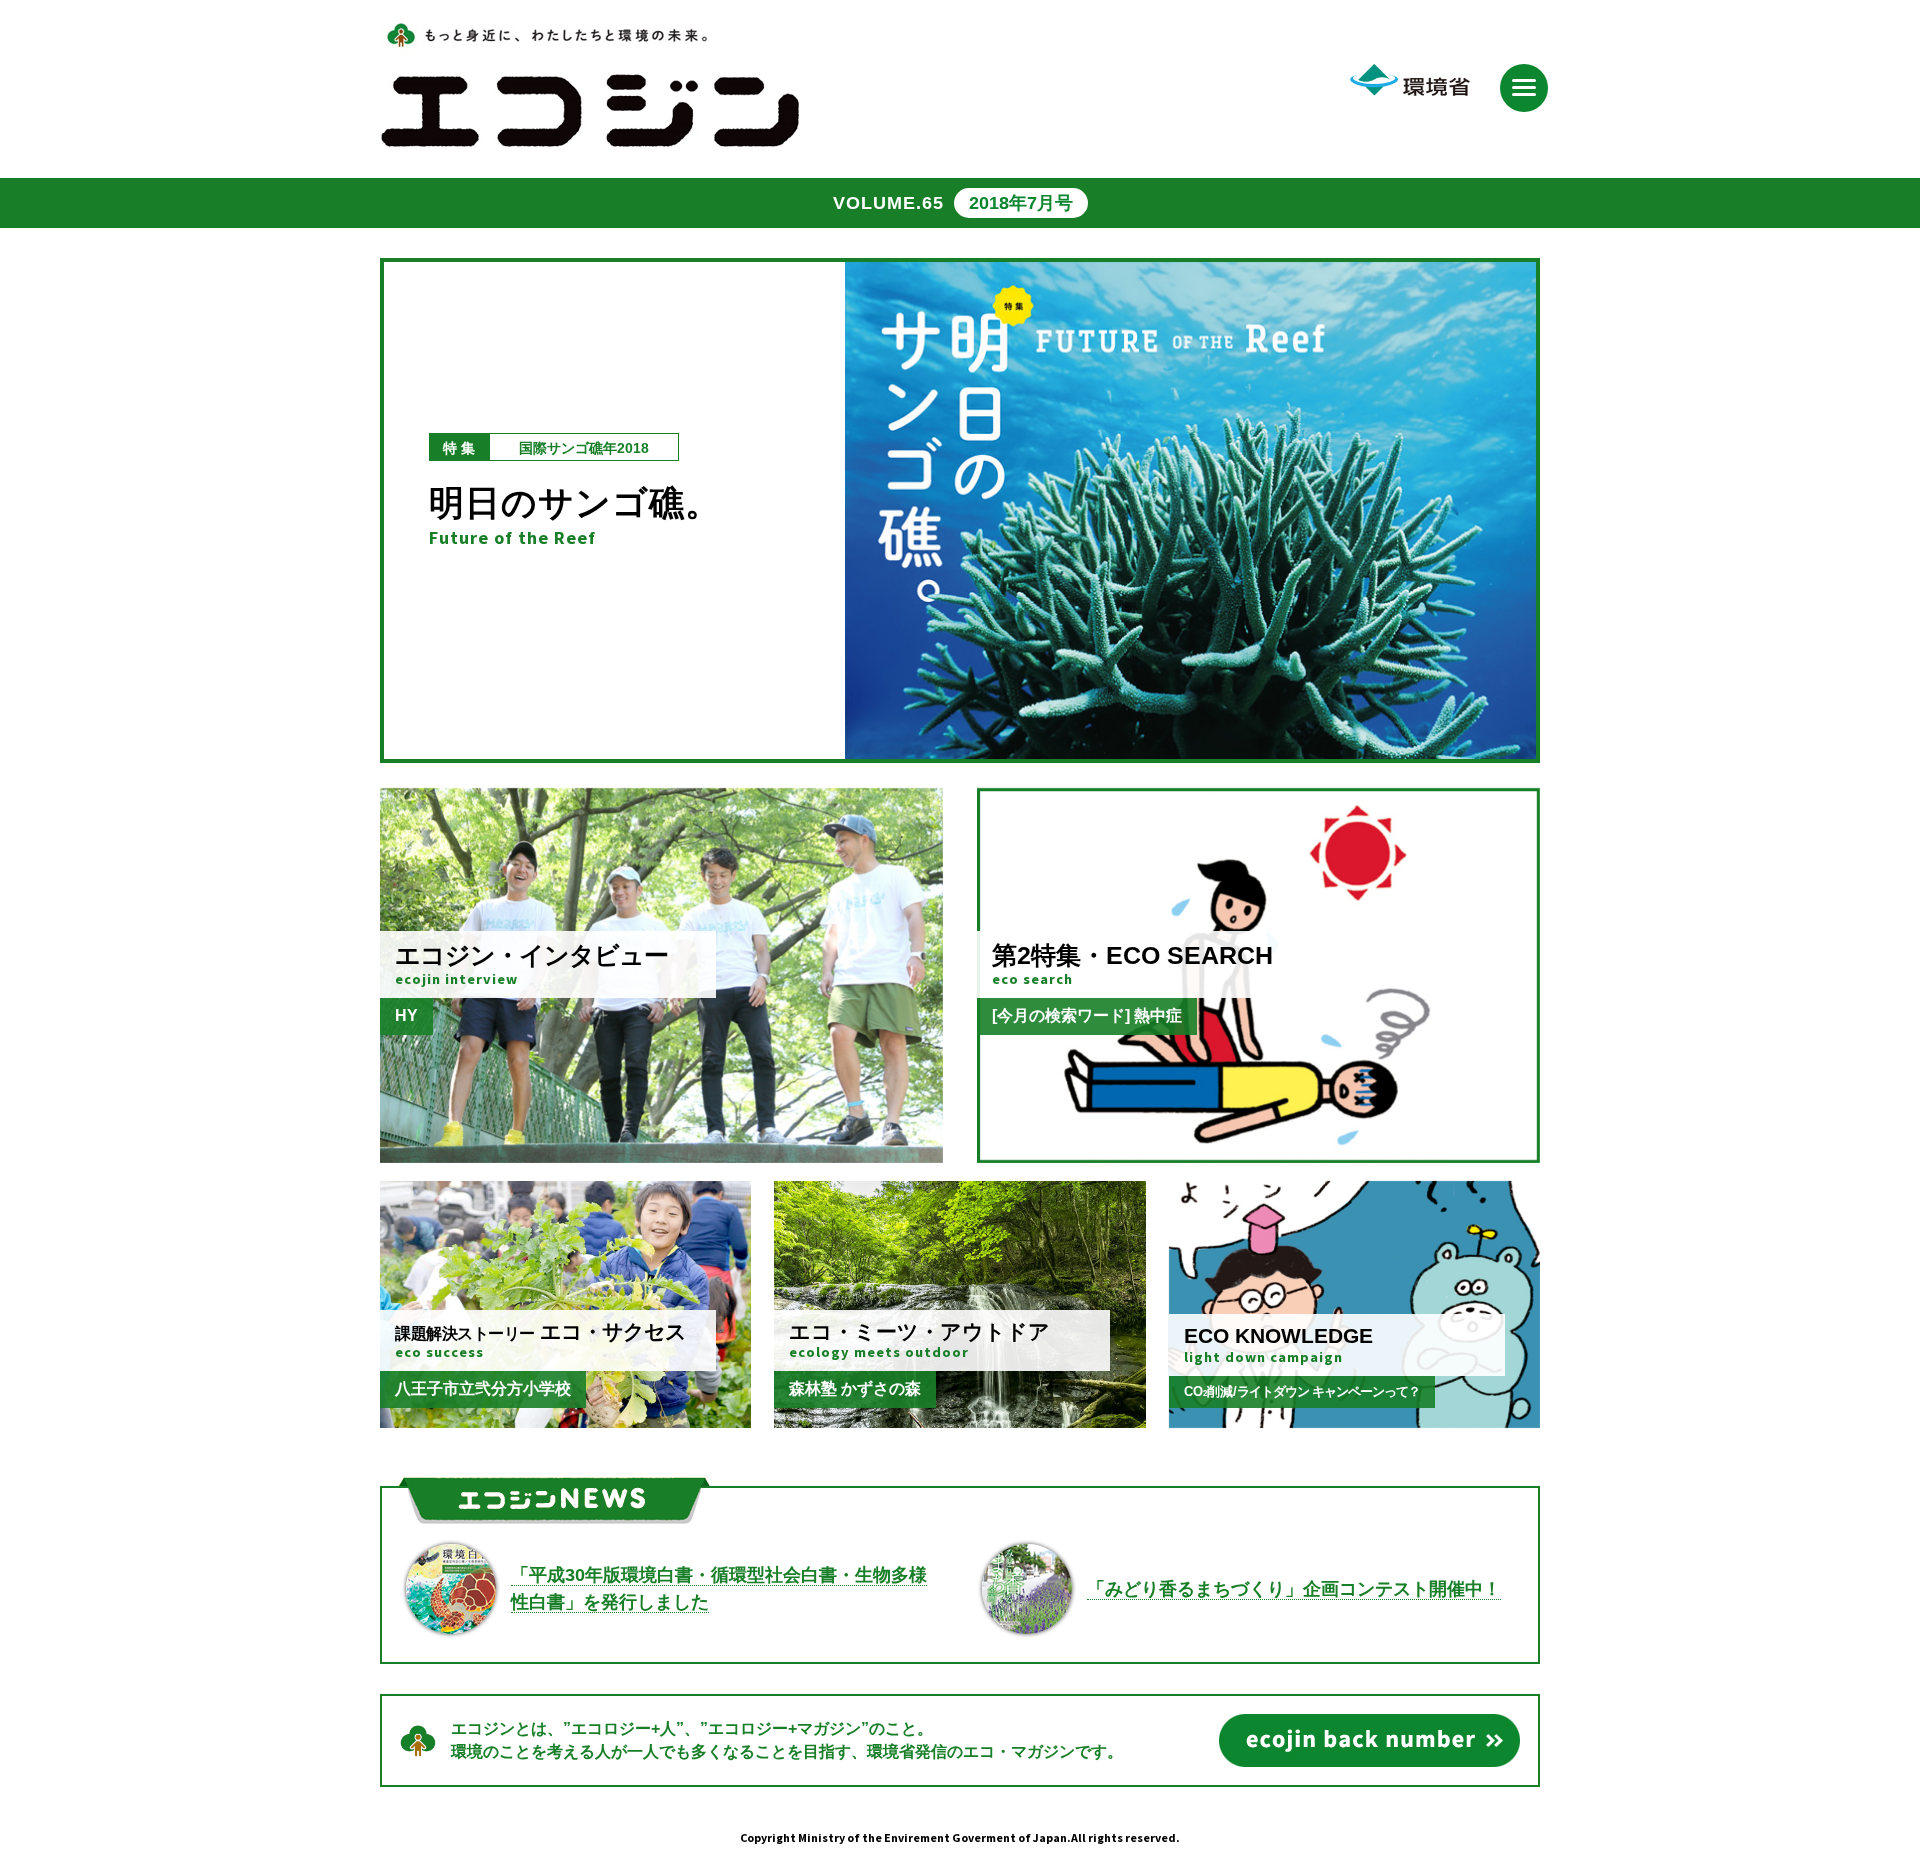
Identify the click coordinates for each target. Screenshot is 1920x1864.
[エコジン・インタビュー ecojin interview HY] (661, 1153)
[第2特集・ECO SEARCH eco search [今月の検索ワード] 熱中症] (1258, 1153)
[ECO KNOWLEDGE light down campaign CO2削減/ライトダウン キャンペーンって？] (1354, 1418)
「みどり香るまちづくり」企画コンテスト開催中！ (1294, 1589)
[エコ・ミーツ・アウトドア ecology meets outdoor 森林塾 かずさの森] (959, 1418)
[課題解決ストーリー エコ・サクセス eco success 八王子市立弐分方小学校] (565, 1418)
